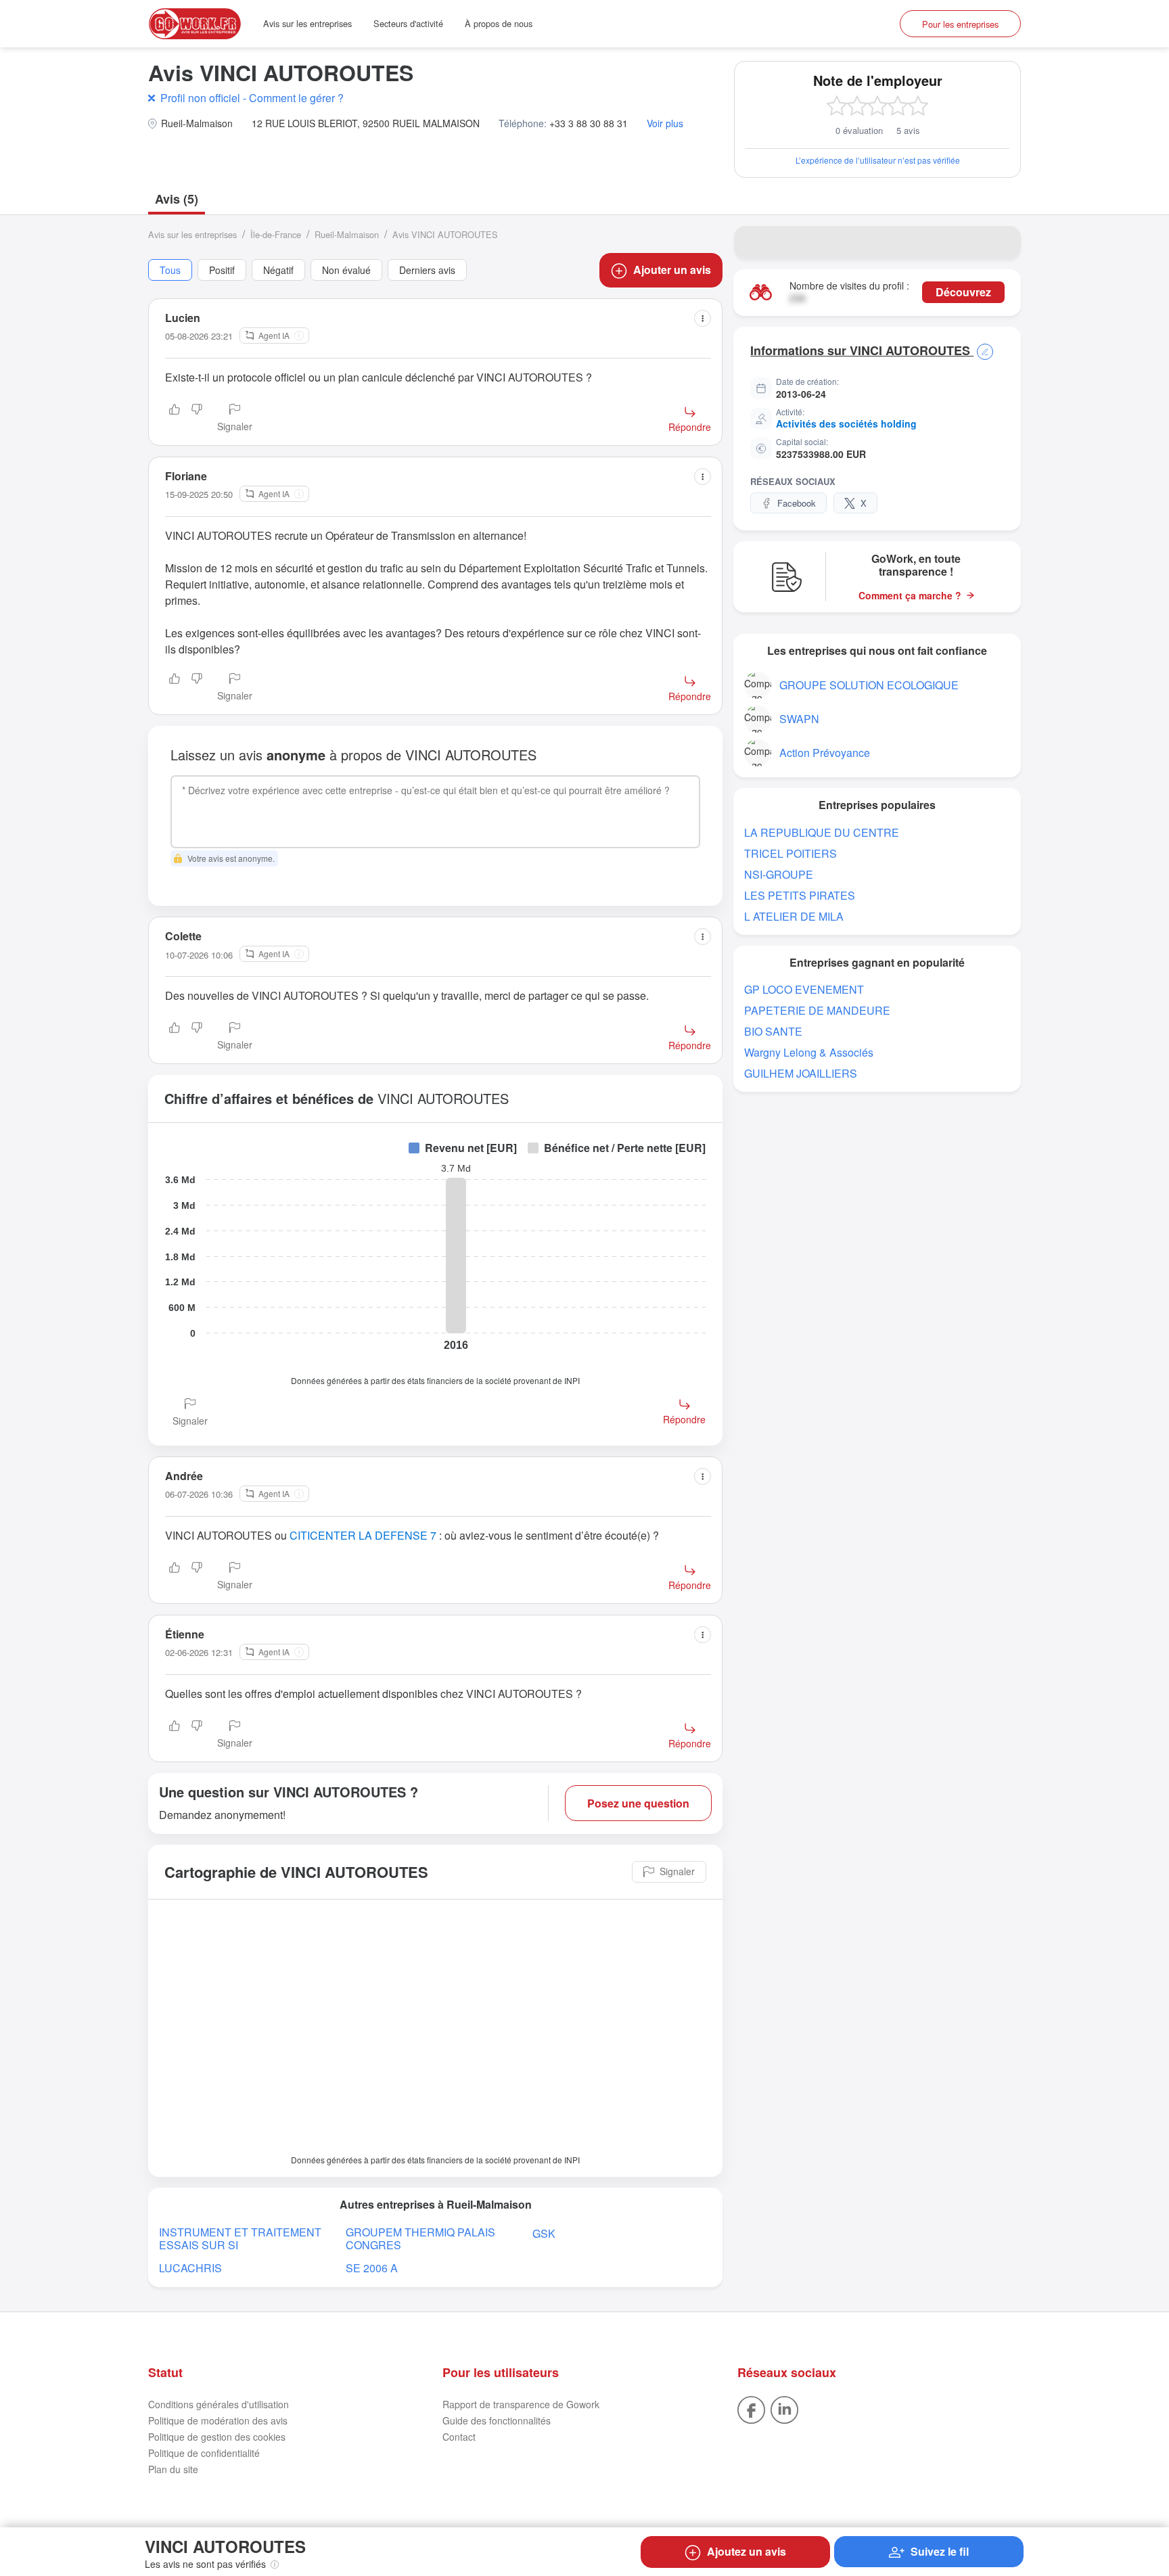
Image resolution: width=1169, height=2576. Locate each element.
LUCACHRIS (190, 2268)
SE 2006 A (372, 2268)
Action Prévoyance (825, 753)
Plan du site (173, 2469)
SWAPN (799, 719)
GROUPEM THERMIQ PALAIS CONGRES (420, 2238)
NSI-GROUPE (779, 874)
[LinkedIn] (784, 2408)
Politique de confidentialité (204, 2453)
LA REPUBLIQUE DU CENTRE (822, 832)
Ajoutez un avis (747, 2551)
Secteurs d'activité (408, 23)
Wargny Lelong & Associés (809, 1052)
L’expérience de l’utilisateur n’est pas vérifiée (878, 160)
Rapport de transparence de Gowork (521, 2404)
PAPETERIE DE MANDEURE (817, 1010)
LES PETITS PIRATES (800, 895)
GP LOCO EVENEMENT (804, 989)
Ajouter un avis (672, 270)
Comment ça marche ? (910, 596)
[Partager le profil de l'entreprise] (1002, 242)
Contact (459, 2437)
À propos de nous (499, 23)
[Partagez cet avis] (703, 318)
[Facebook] (751, 2408)
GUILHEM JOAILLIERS (801, 1073)
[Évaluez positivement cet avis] (175, 419)
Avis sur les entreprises (307, 23)
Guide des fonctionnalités (497, 2420)
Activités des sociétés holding (846, 423)
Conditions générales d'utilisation (219, 2404)
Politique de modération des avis (218, 2420)
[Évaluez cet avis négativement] (197, 419)
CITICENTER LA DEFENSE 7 (363, 1535)
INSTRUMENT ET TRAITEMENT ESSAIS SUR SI (240, 2238)
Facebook (797, 503)
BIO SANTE (773, 1031)
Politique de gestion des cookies (217, 2437)
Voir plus (665, 123)
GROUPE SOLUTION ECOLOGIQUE (869, 685)
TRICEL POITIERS (790, 853)
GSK (544, 2233)
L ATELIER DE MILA (794, 916)
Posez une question (638, 1803)
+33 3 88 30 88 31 (589, 123)
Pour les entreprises (960, 24)
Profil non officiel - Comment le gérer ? (252, 98)
